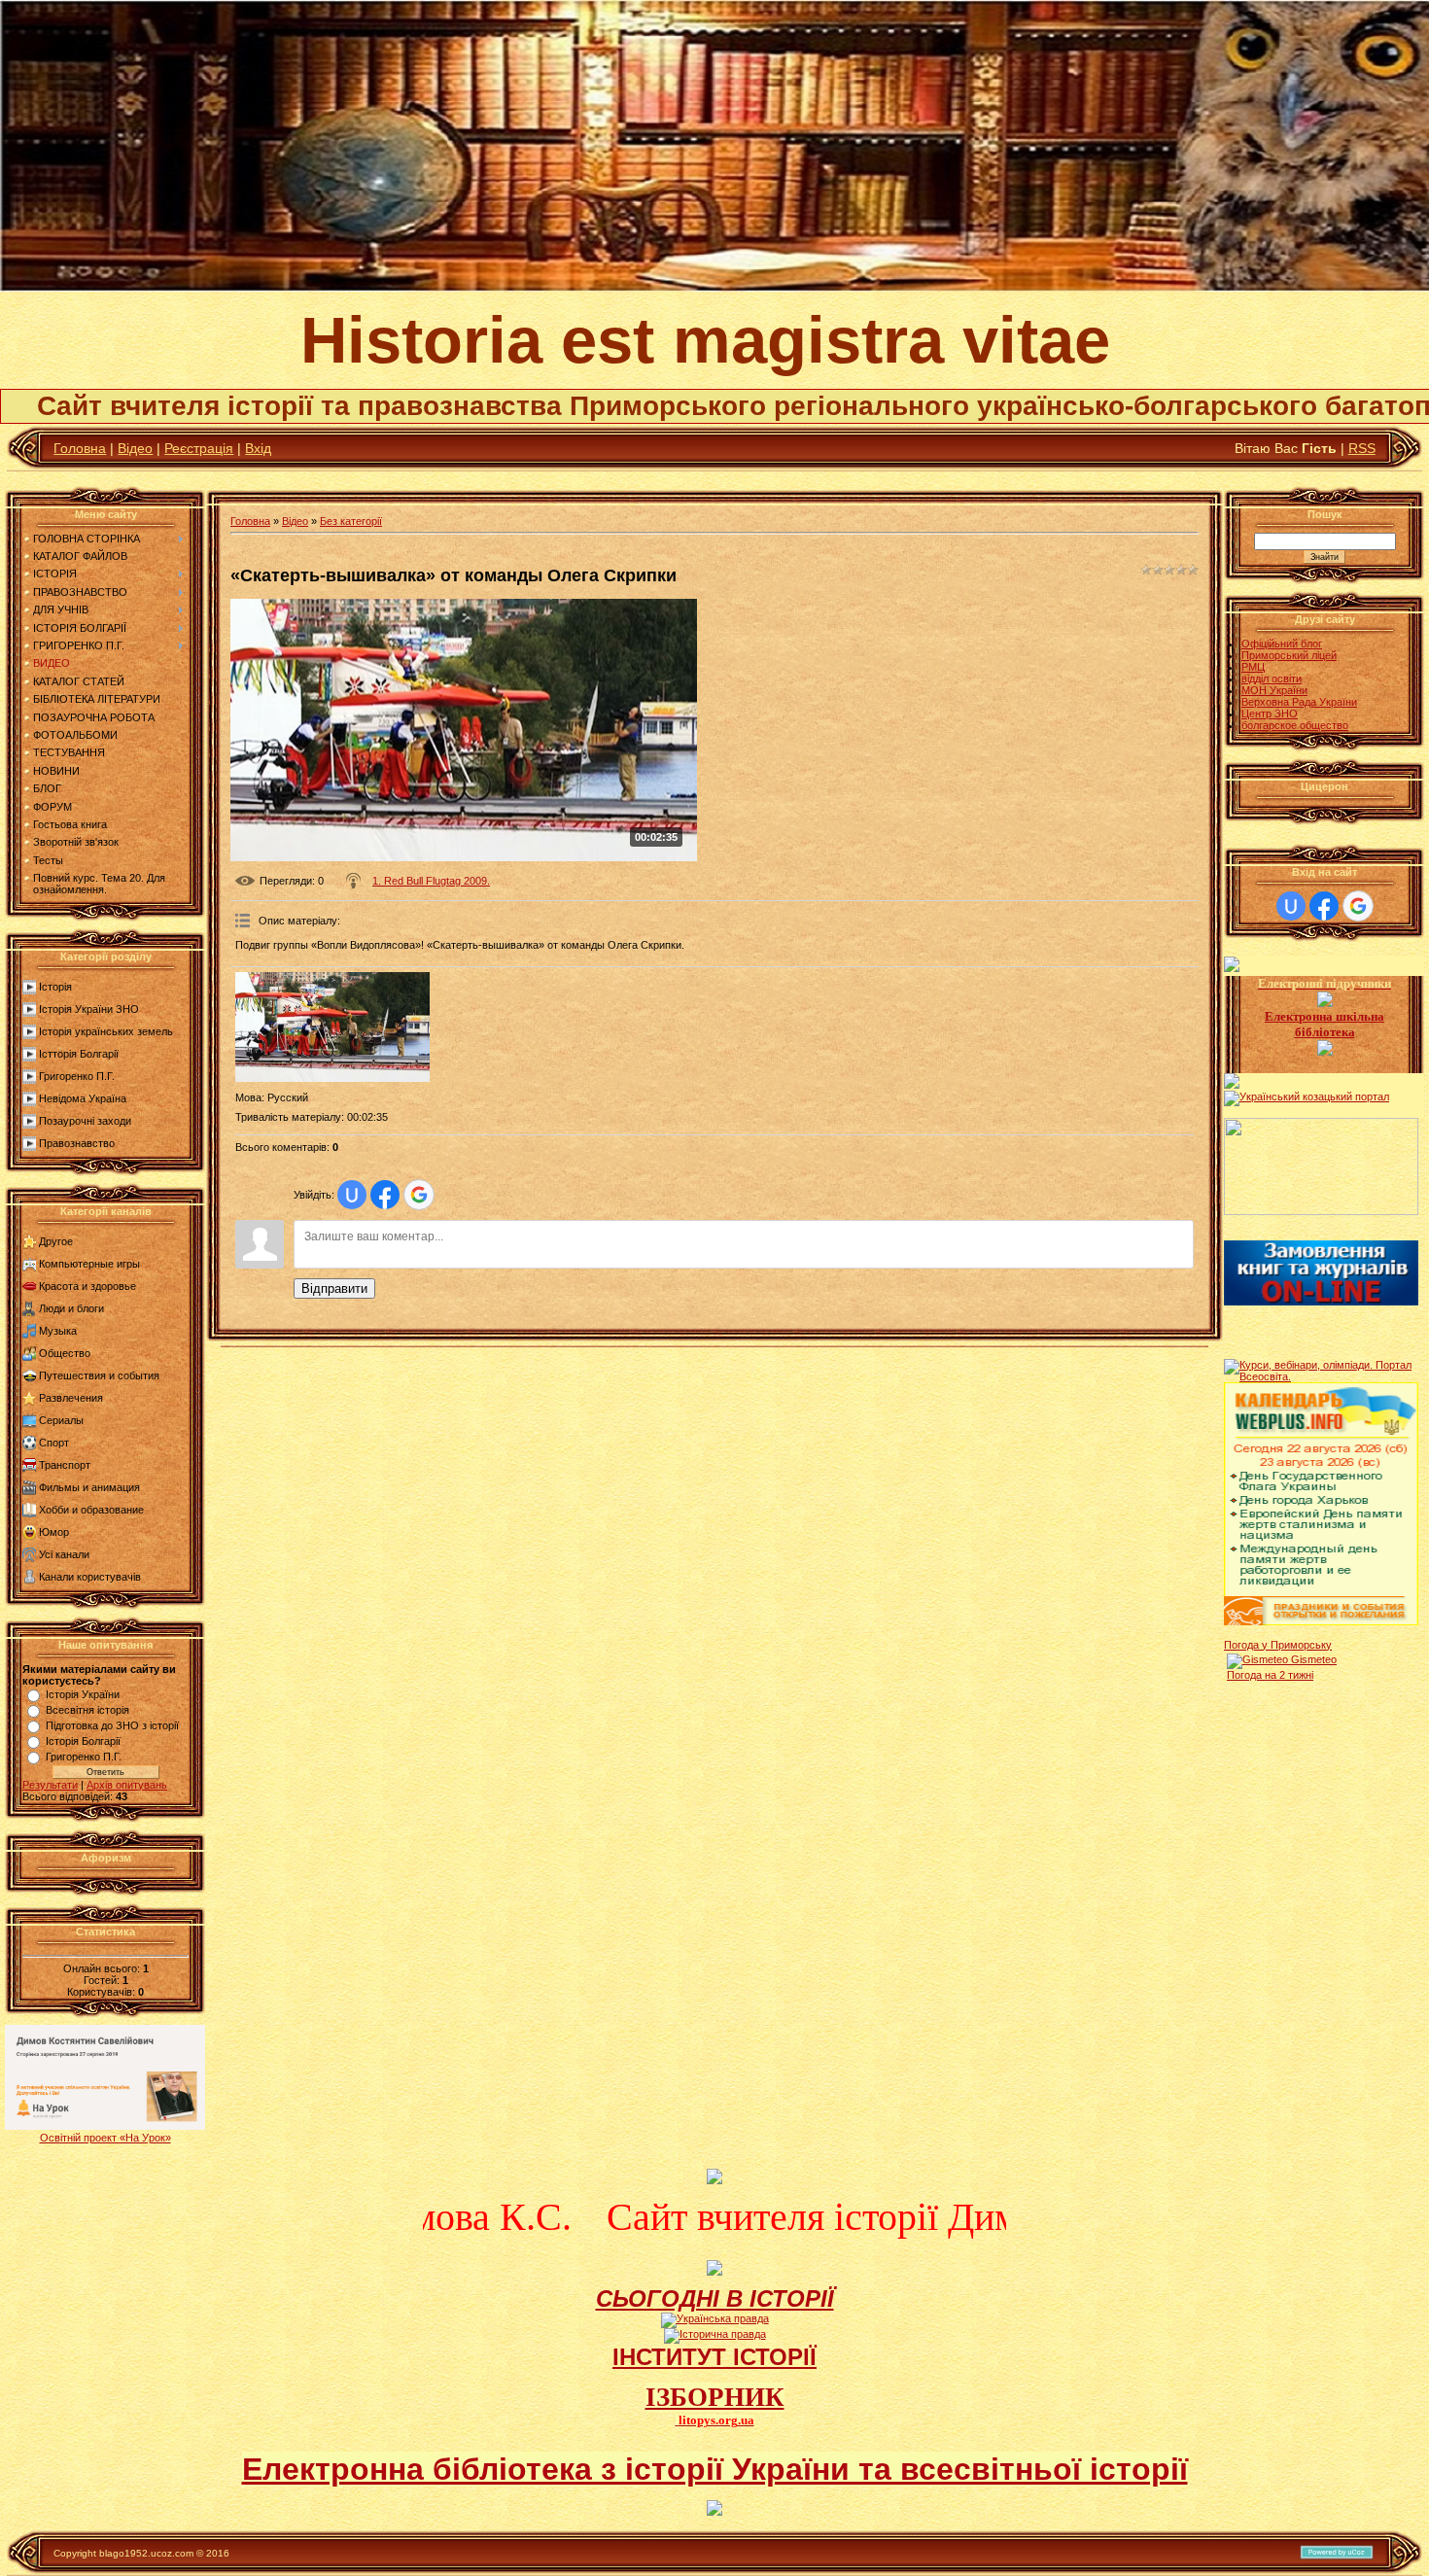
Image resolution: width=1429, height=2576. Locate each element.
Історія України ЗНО (89, 1009)
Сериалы (61, 1420)
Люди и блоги (71, 1308)
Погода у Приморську (1278, 1645)
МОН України (1274, 690)
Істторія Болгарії (79, 1054)
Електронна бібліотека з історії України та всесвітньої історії (715, 2469)
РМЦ (1253, 667)
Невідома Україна (83, 1098)
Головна (80, 448)
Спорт (54, 1443)
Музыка (58, 1331)
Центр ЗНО (1270, 714)
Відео (135, 448)
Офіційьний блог (1282, 644)
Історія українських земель (106, 1031)
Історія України (83, 1694)
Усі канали (64, 1554)
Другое (56, 1241)
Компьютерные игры (89, 1264)
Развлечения (71, 1398)
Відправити (334, 1288)
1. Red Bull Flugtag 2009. (431, 881)
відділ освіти (1272, 679)
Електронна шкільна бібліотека (1324, 1024)
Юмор (54, 1532)
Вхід (258, 448)
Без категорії (351, 521)
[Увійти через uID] (352, 1195)
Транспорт (65, 1465)
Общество (65, 1353)
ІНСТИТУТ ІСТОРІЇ (714, 2357)
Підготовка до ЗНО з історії (112, 1725)
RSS (1362, 448)
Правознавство (77, 1143)
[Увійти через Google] (419, 1195)
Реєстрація (199, 448)
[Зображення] (332, 1027)
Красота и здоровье (87, 1286)
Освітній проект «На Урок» (105, 2138)
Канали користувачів (90, 1577)
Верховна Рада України (1299, 702)
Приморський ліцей (1289, 655)
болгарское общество (1295, 725)
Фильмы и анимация (89, 1487)
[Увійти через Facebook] (385, 1195)
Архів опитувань (127, 1785)
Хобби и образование (91, 1510)
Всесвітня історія (87, 1710)
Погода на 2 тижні (1270, 1675)
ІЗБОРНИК (715, 2397)
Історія (55, 987)
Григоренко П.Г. (77, 1076)
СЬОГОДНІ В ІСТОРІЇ (715, 2298)
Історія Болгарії (83, 1741)
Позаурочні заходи (85, 1121)
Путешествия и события (99, 1375)
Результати (50, 1785)
